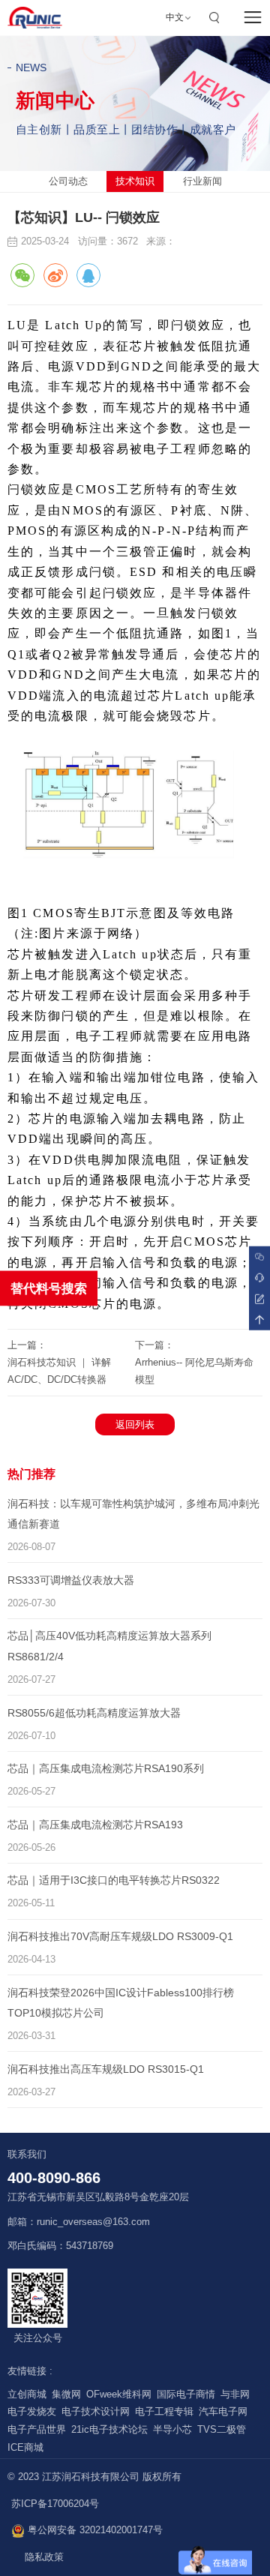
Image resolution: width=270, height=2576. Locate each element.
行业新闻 (202, 181)
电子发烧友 (32, 2412)
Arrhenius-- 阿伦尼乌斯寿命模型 (194, 1371)
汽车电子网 (223, 2412)
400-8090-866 (54, 2178)
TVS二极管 (222, 2430)
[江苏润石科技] (35, 18)
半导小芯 (172, 2430)
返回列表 (135, 1424)
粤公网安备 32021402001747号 (94, 2530)
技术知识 (135, 181)
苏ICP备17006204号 (55, 2504)
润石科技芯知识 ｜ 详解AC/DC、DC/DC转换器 (59, 1371)
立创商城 (27, 2395)
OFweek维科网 (119, 2395)
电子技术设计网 (96, 2412)
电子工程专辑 (164, 2412)
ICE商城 (25, 2448)
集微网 (66, 2395)
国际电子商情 (186, 2395)
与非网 (235, 2395)
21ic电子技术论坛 (109, 2430)
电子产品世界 (37, 2430)
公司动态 (68, 181)
